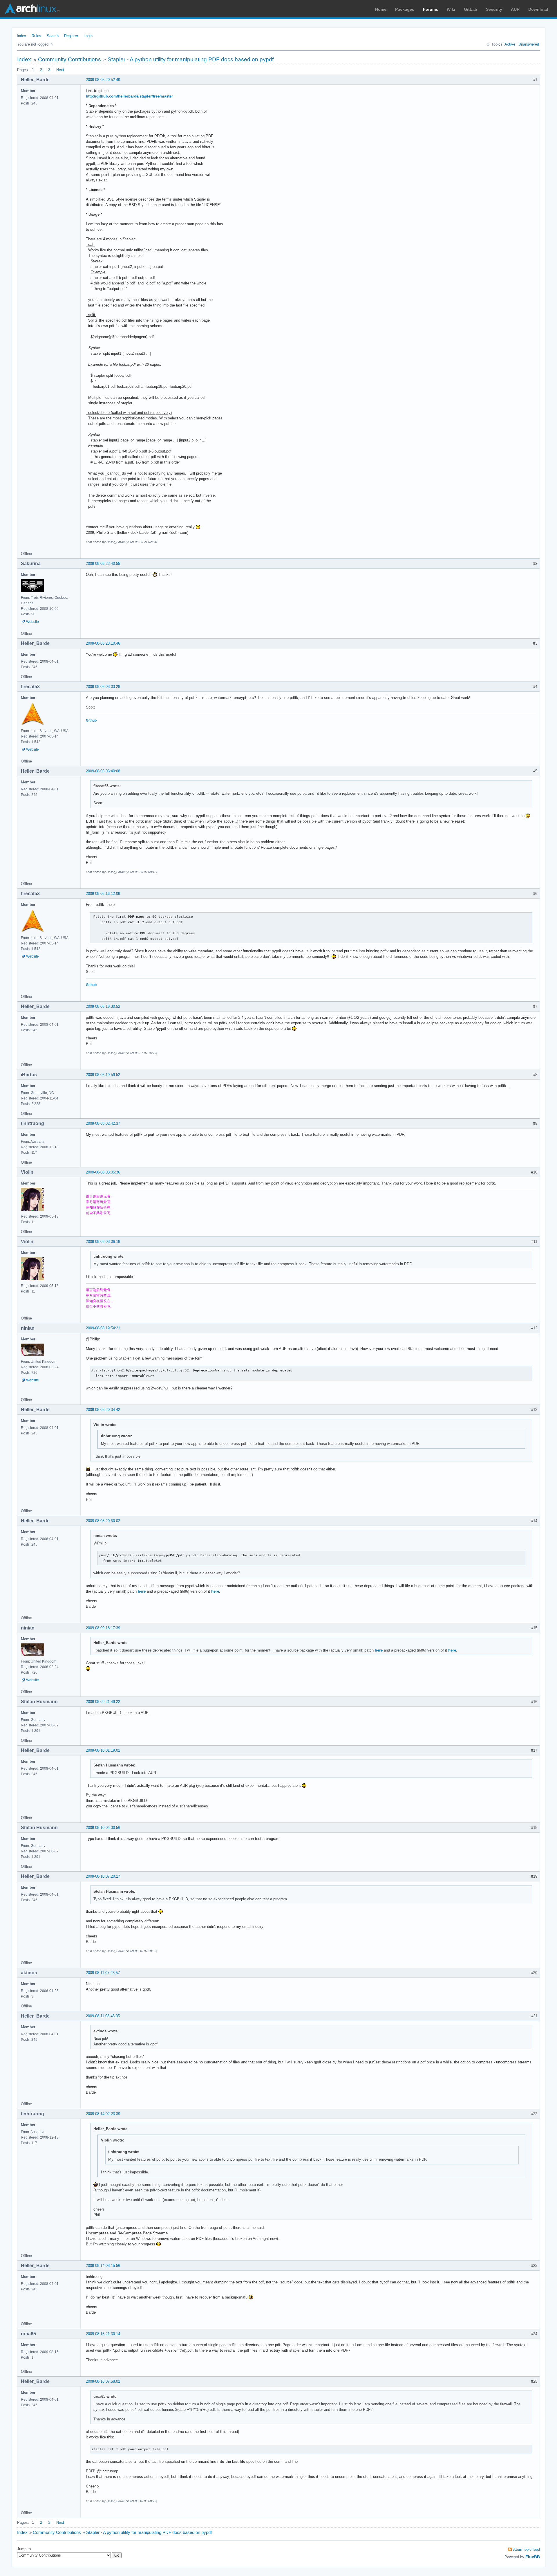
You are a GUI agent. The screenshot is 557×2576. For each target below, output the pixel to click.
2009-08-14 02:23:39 (103, 2114)
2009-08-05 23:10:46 (103, 643)
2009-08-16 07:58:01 (103, 2381)
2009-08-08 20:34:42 (103, 1410)
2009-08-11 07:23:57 (103, 1973)
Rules (36, 36)
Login (88, 36)
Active (510, 44)
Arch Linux (32, 9)
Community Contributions (69, 59)
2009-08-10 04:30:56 (103, 1828)
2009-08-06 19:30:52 (103, 1006)
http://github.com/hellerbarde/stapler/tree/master (129, 96)
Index (21, 36)
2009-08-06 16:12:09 (103, 894)
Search (53, 36)
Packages (405, 9)
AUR (515, 9)
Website (32, 622)
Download (538, 9)
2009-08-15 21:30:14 (103, 2334)
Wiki (451, 9)
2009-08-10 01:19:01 (103, 1750)
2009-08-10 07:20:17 (103, 1876)
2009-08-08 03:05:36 (103, 1172)
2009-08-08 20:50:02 (103, 1521)
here (142, 1591)
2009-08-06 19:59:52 (103, 1075)
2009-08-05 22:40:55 (103, 564)
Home (381, 9)
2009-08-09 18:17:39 (103, 1628)
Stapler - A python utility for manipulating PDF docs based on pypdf (191, 59)
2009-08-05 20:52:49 (103, 80)
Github (91, 720)
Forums (431, 9)
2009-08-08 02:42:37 (103, 1123)
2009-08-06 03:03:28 (103, 687)
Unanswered (529, 44)
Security (494, 9)
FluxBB (533, 2557)
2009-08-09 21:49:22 (103, 1702)
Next (60, 70)
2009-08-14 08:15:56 (103, 2266)
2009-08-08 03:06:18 (103, 1242)
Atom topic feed (527, 2549)
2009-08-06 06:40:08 (103, 771)
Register (71, 36)
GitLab (471, 9)
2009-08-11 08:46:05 (103, 2016)
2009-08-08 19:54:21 (103, 1328)
